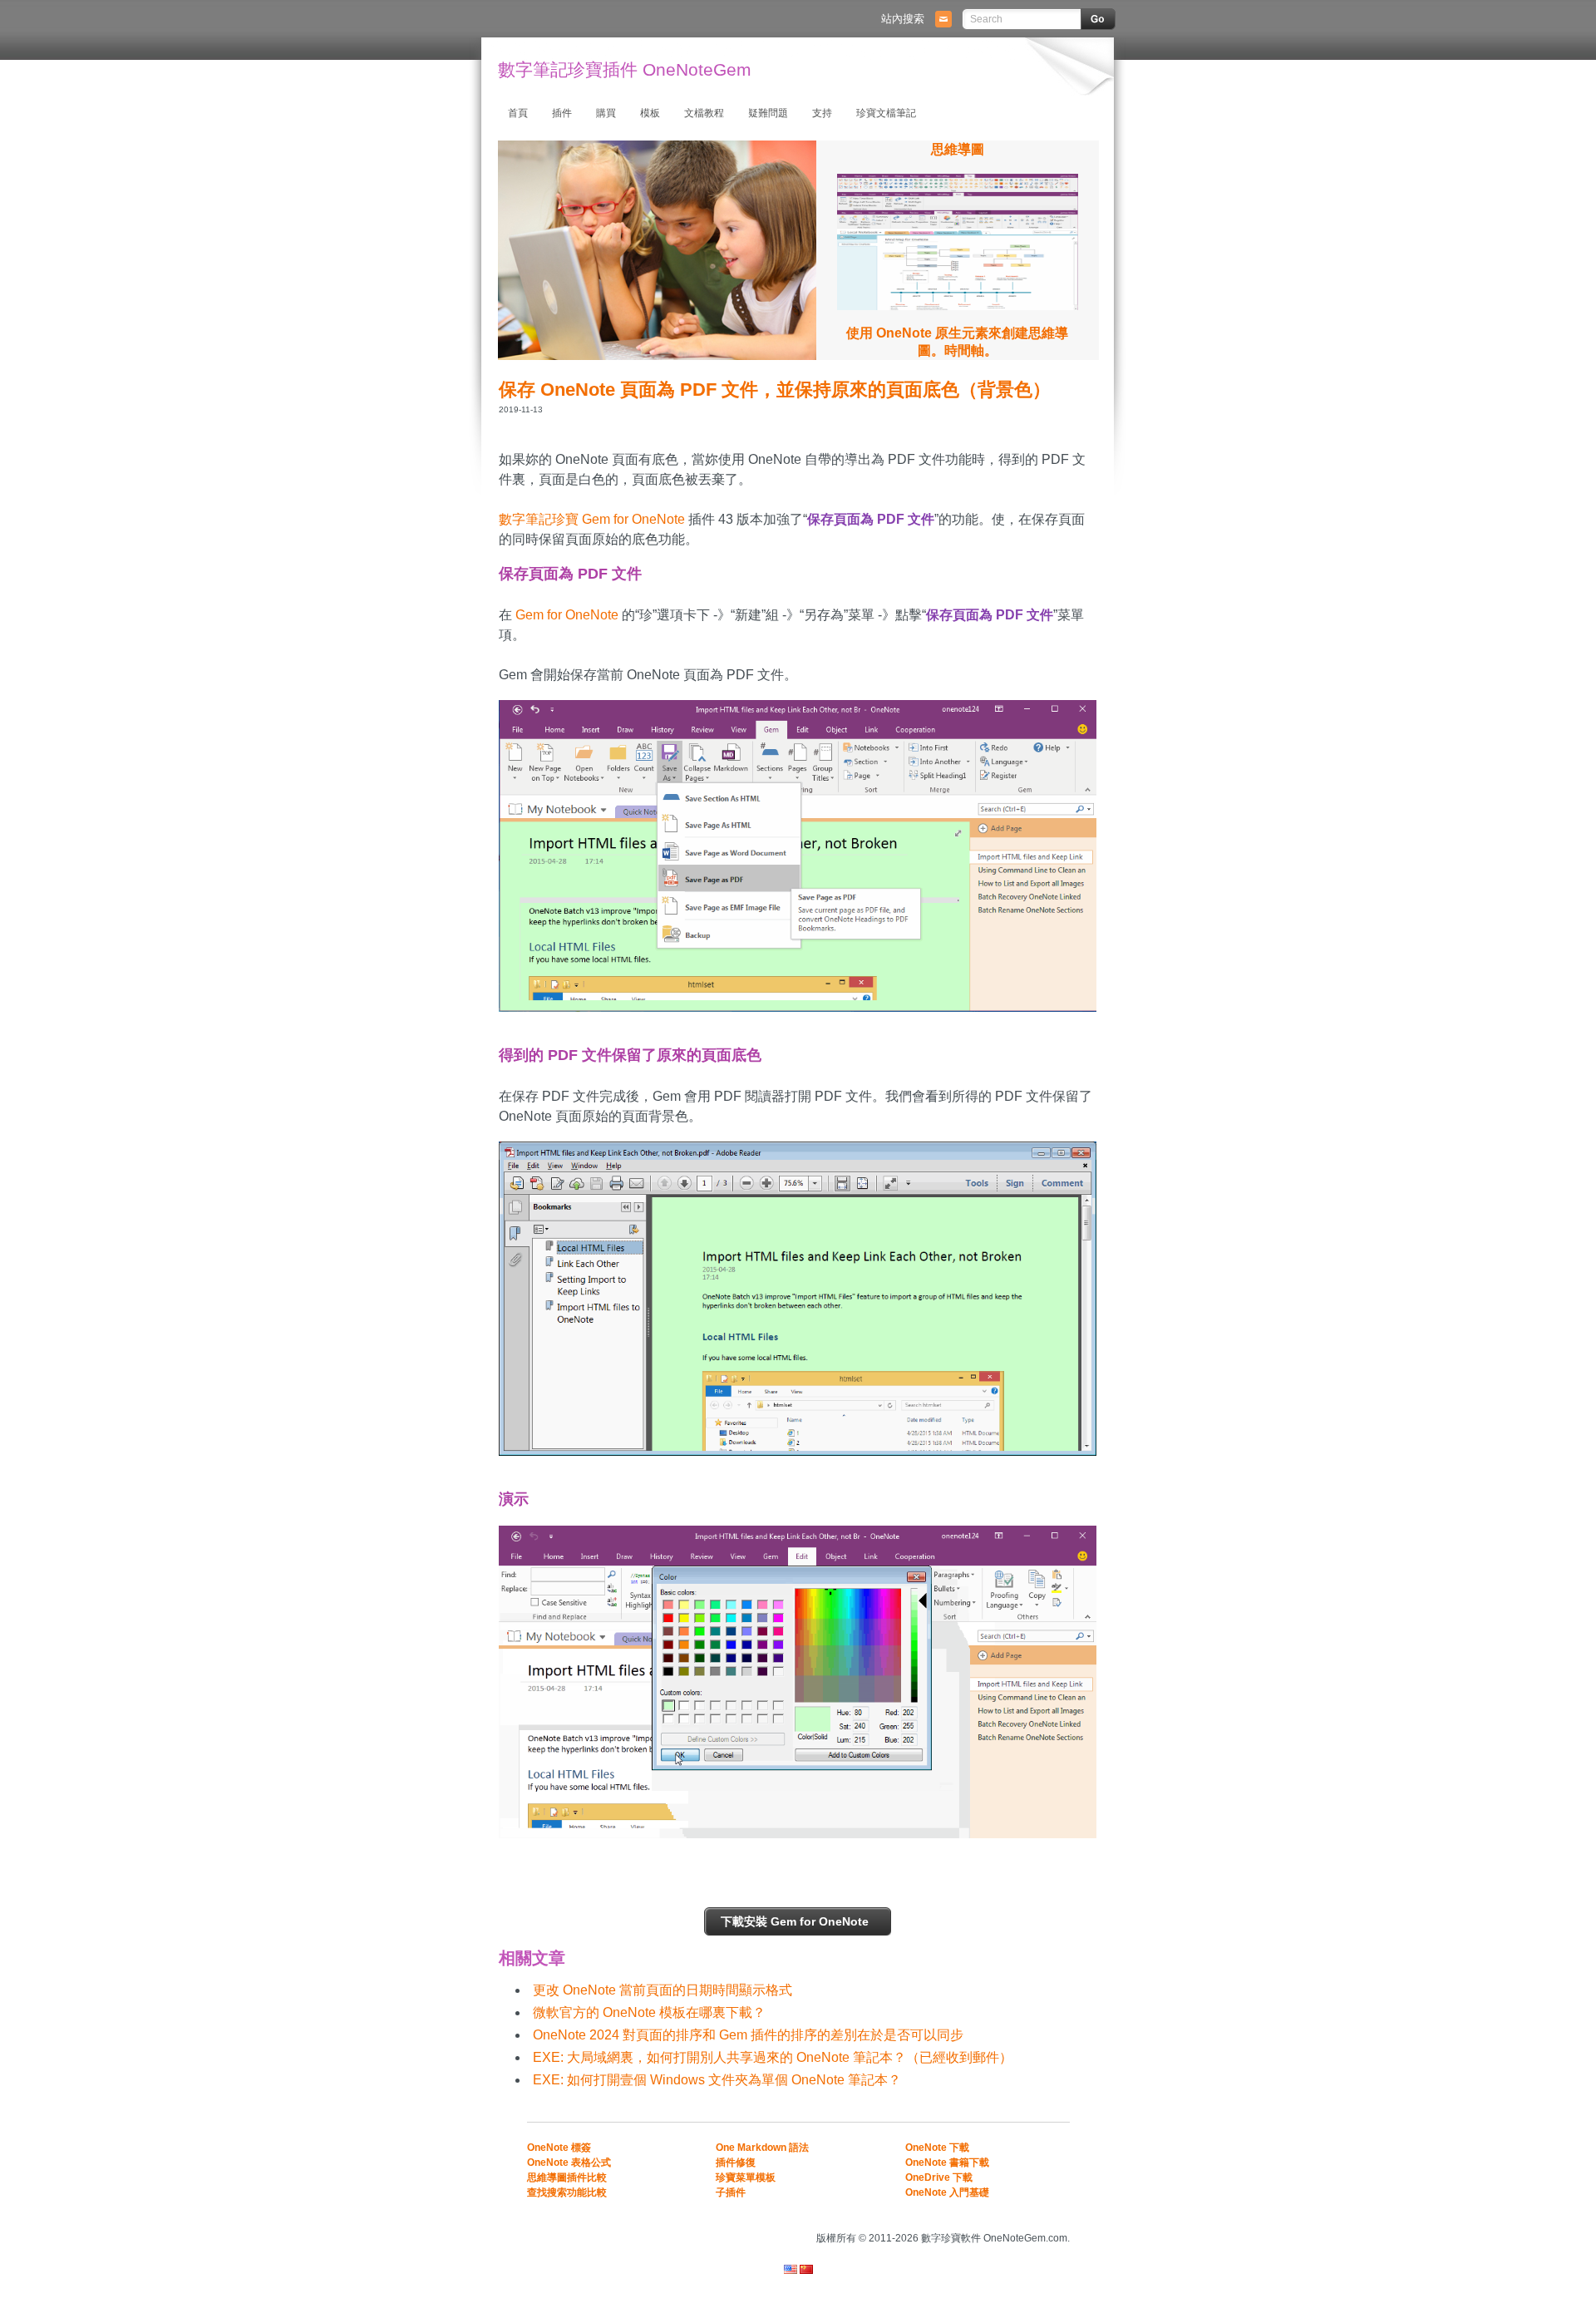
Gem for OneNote (567, 615)
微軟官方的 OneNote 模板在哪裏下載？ (649, 2012)
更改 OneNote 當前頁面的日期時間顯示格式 (663, 1990)
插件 (562, 113)
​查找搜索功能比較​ (567, 2192)
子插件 (731, 2192)
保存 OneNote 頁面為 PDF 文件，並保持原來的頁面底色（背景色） (775, 390)
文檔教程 (704, 113)
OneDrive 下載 (939, 2177)
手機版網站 (1049, 2215)
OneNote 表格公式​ (569, 2163)
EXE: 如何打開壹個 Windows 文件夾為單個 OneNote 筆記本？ (717, 2080)
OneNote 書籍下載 (947, 2163)
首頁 (518, 113)
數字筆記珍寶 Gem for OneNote (592, 519)
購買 (606, 113)
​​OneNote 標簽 (559, 2148)
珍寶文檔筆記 (886, 113)
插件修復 (736, 2163)
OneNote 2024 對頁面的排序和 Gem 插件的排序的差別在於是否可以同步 (748, 2035)
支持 (822, 113)
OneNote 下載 (937, 2148)
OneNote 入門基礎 (947, 2192)
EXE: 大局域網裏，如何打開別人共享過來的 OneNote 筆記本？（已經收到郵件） (773, 2057)
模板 (650, 113)
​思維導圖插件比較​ (567, 2177)
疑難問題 (768, 113)
